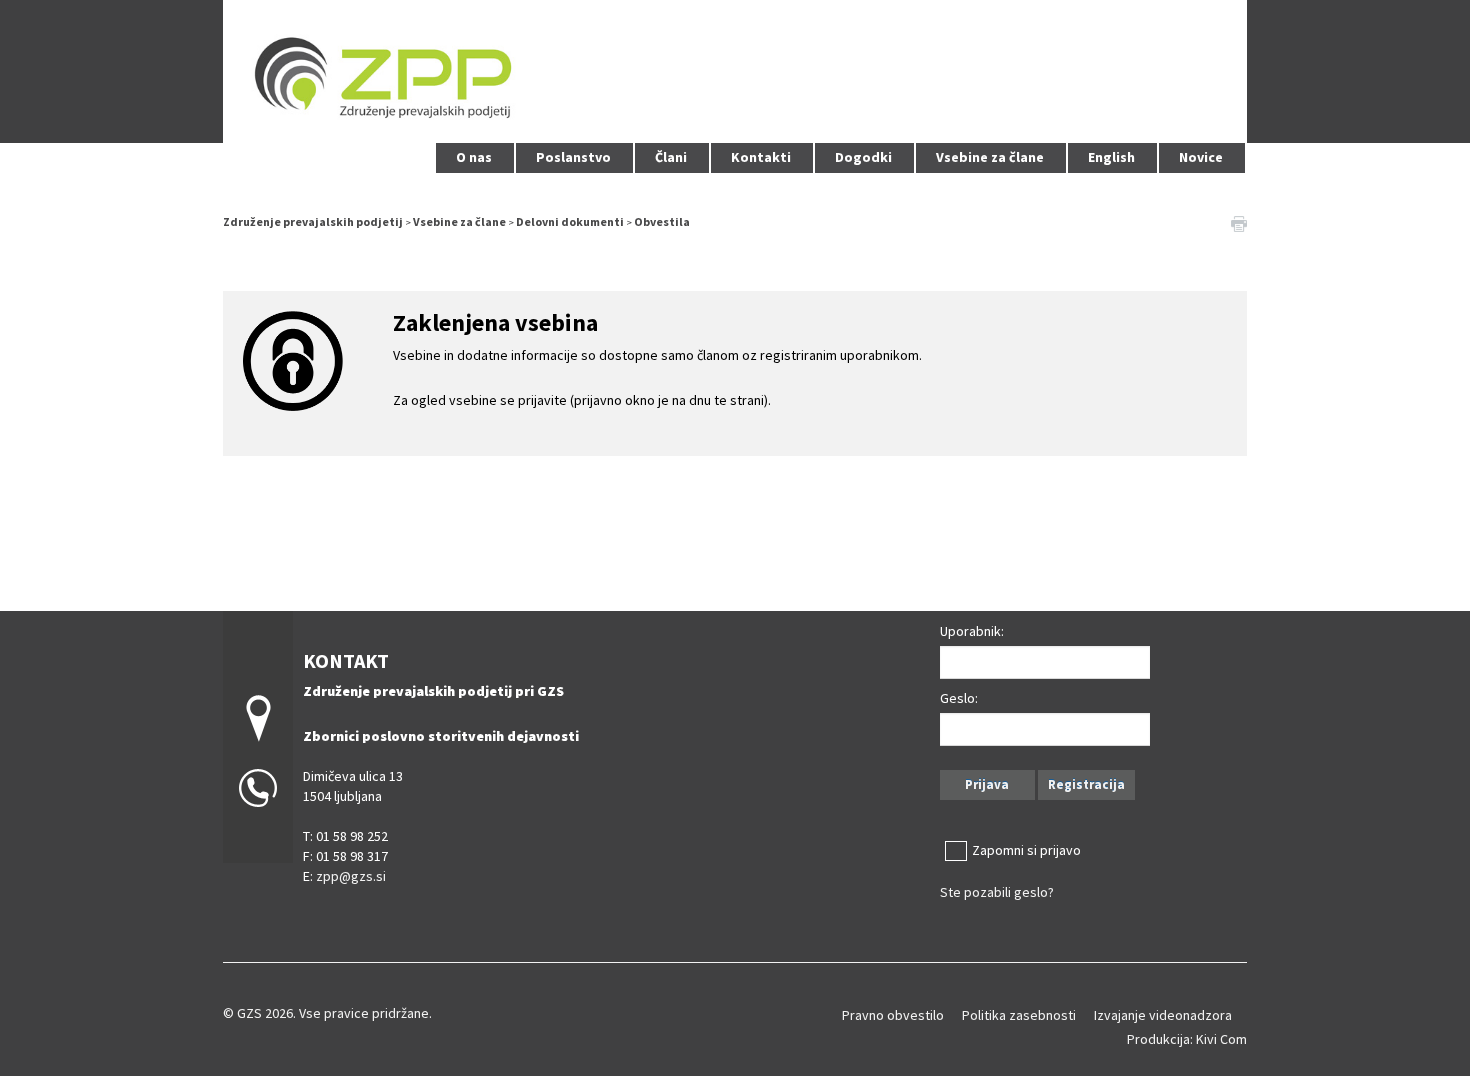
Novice (1201, 157)
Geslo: (959, 698)
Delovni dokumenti (570, 221)
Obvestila (662, 221)
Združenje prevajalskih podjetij (313, 221)
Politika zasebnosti (1019, 1015)
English (1111, 157)
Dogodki (863, 157)
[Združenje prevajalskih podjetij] (735, 68)
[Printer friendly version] (1239, 222)
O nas (474, 157)
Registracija (1086, 784)
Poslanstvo (573, 157)
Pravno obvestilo (893, 1015)
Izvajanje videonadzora (1163, 1015)
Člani (671, 157)
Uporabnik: (972, 631)
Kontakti (761, 157)
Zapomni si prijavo (1026, 850)
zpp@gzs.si (351, 876)
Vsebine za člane (990, 157)
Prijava (987, 784)
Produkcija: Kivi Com (1187, 1039)
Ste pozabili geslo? (997, 892)
